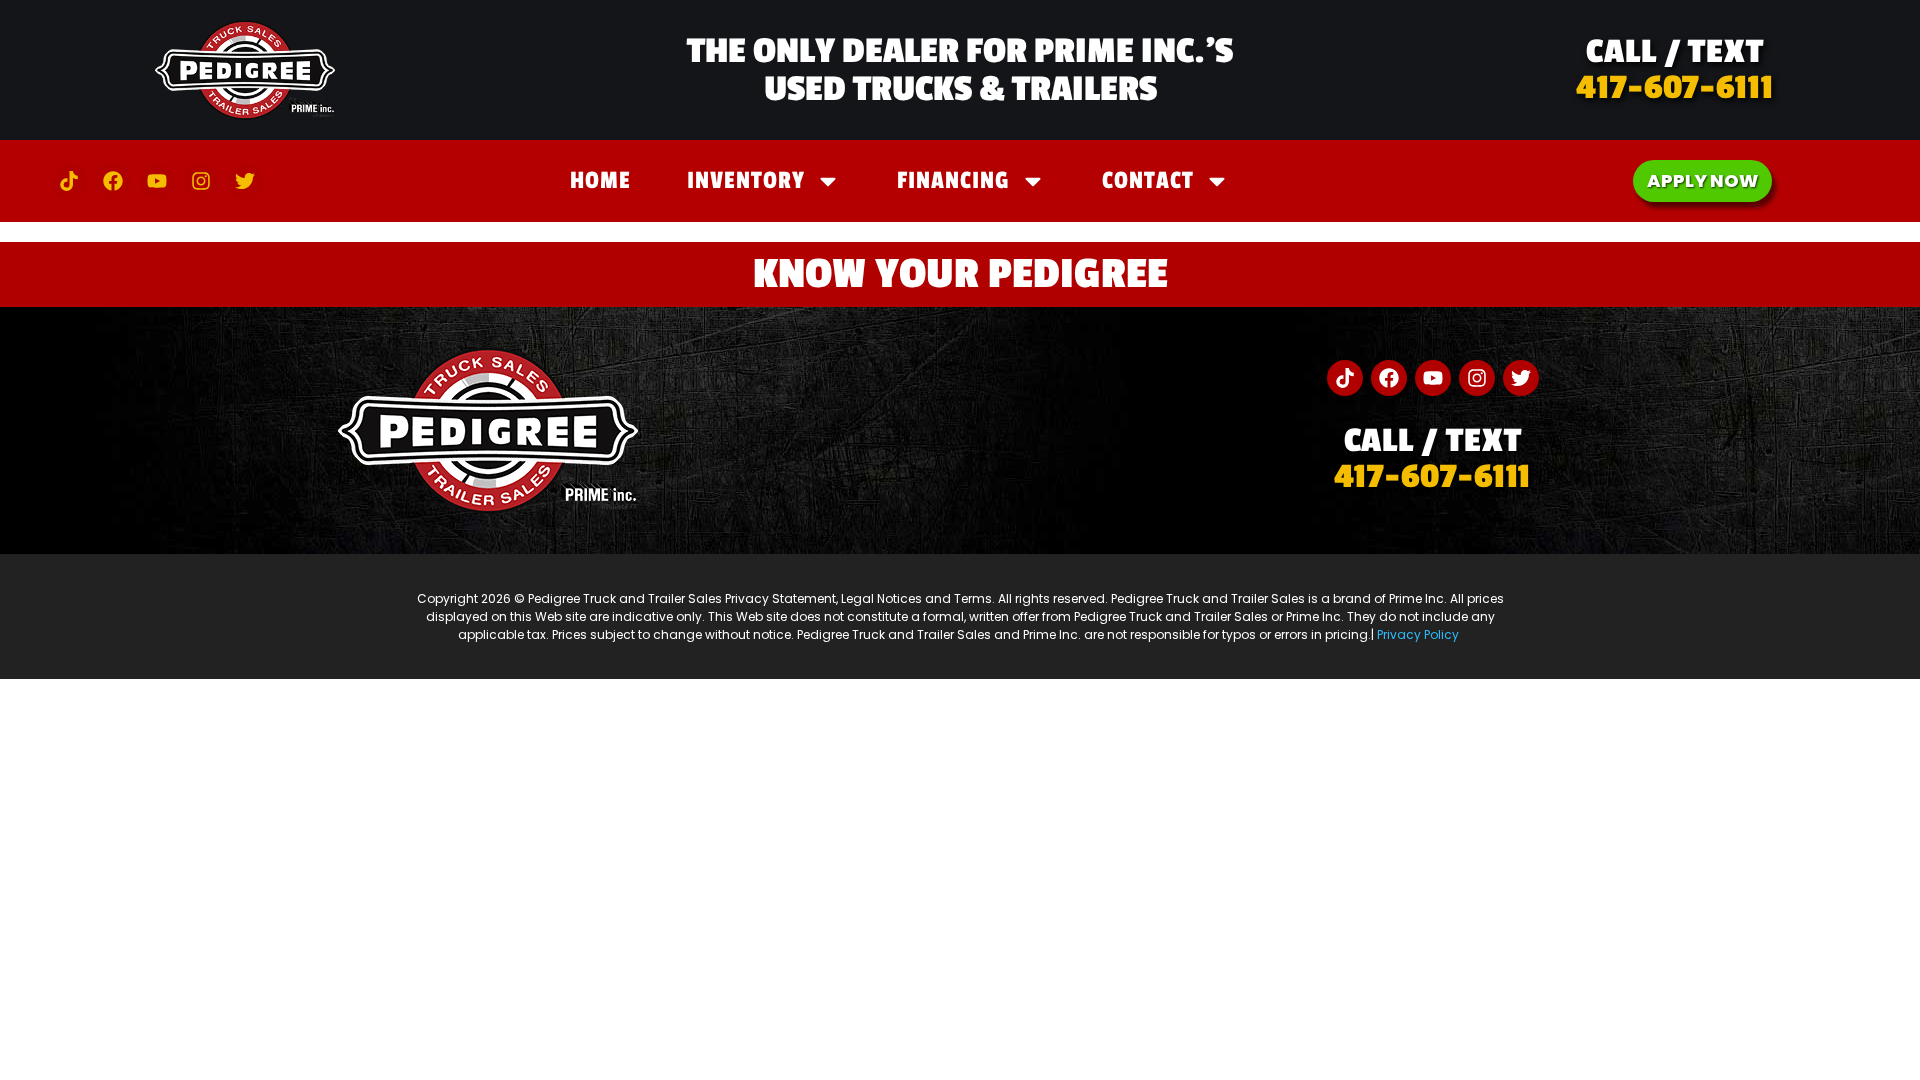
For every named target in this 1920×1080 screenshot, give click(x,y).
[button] (1675, 70)
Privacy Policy (1419, 634)
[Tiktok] (69, 181)
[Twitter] (245, 181)
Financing (953, 180)
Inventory (746, 180)
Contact (1148, 180)
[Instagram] (201, 181)
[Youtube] (157, 181)
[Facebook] (113, 181)
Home (600, 180)
